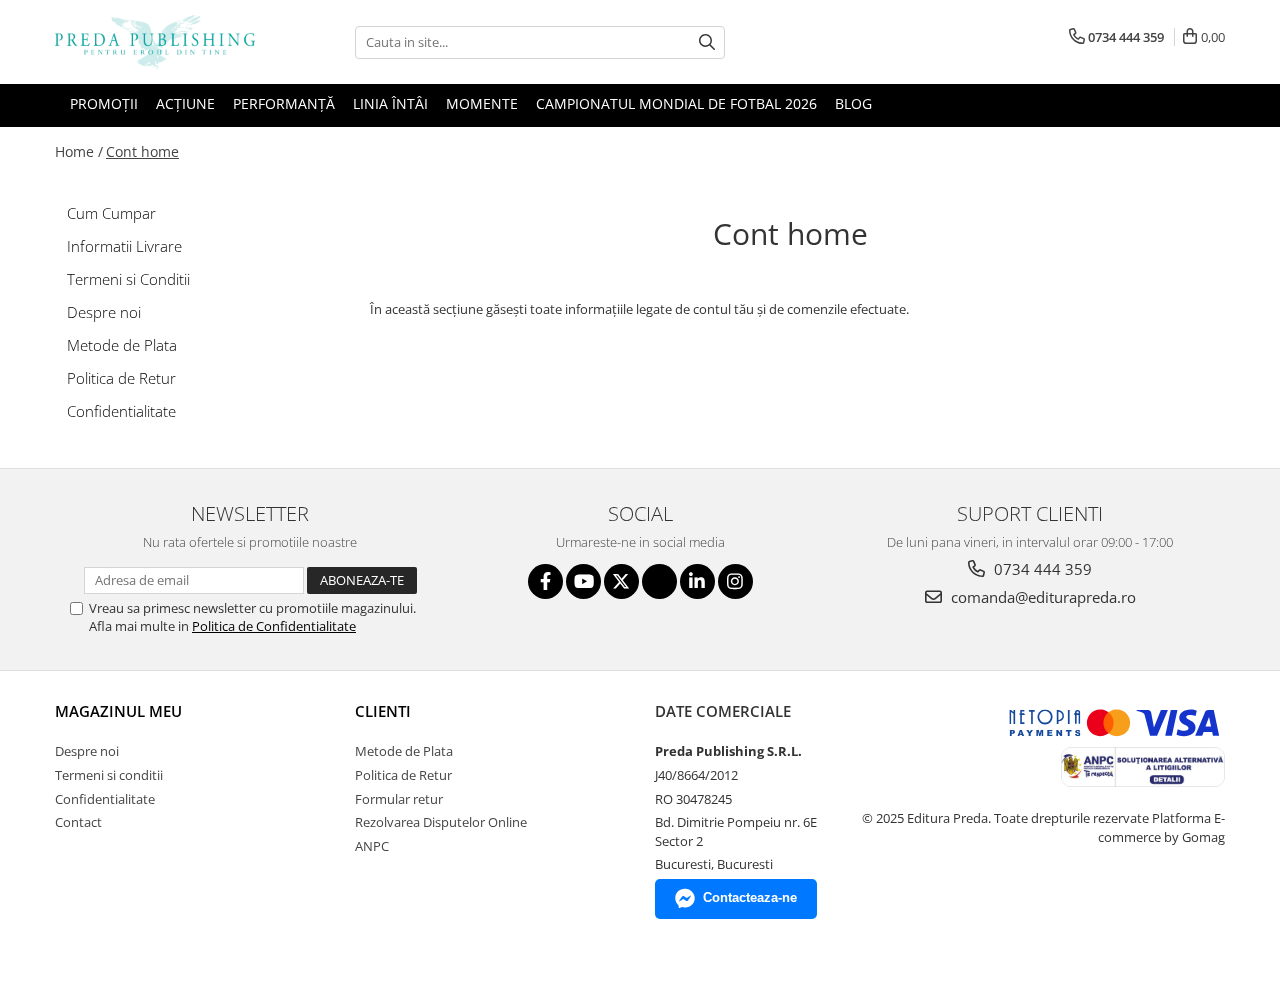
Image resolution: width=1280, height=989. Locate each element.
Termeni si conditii (109, 775)
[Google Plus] (659, 581)
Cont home (142, 151)
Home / (79, 151)
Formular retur (399, 799)
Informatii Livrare (124, 246)
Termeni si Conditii (128, 279)
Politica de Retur (121, 378)
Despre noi (104, 312)
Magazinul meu (118, 711)
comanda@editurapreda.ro (1041, 597)
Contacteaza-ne (750, 897)
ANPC (372, 846)
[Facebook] (545, 581)
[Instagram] (735, 581)
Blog (853, 103)
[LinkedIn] (697, 581)
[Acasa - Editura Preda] (155, 42)
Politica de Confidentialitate (274, 626)
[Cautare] (707, 42)
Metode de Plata (122, 345)
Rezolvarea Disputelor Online (441, 822)
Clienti (383, 711)
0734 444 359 (1041, 569)
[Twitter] (621, 581)
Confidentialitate (121, 411)
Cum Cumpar (111, 213)
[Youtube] (583, 581)
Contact (78, 822)
